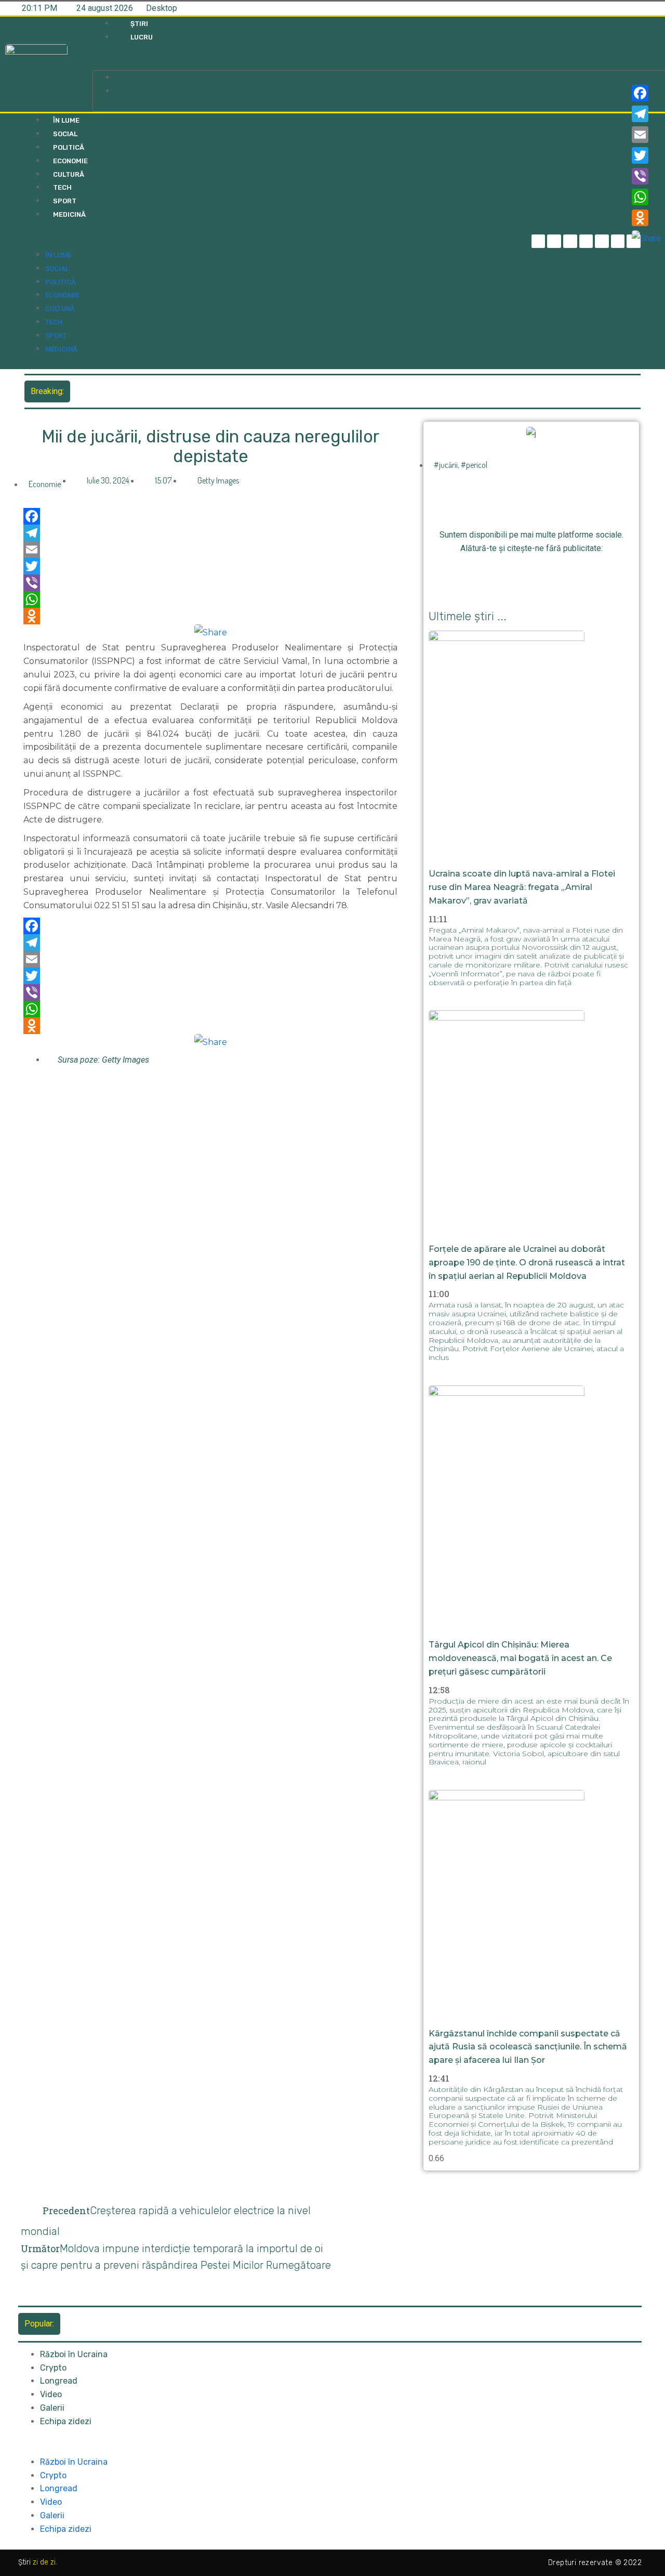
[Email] (210, 550)
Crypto (53, 2368)
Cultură (69, 174)
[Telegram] (554, 241)
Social (65, 134)
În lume (66, 120)
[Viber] (210, 583)
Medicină (69, 214)
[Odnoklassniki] (210, 616)
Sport (65, 201)
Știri (139, 24)
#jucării (446, 465)
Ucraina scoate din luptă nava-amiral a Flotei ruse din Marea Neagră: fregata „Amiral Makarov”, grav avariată (270, 391)
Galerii (52, 2408)
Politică (69, 147)
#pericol (474, 465)
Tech (62, 187)
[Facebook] (210, 516)
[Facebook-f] (538, 241)
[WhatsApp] (210, 599)
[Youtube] (618, 241)
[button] (266, 64)
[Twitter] (570, 241)
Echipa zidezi (66, 2421)
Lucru (142, 37)
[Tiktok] (602, 241)
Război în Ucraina (74, 2354)
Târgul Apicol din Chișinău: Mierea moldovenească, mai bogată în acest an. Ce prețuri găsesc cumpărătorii (520, 1658)
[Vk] (589, 574)
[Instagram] (586, 241)
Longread (59, 2381)
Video (51, 2394)
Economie (70, 161)
